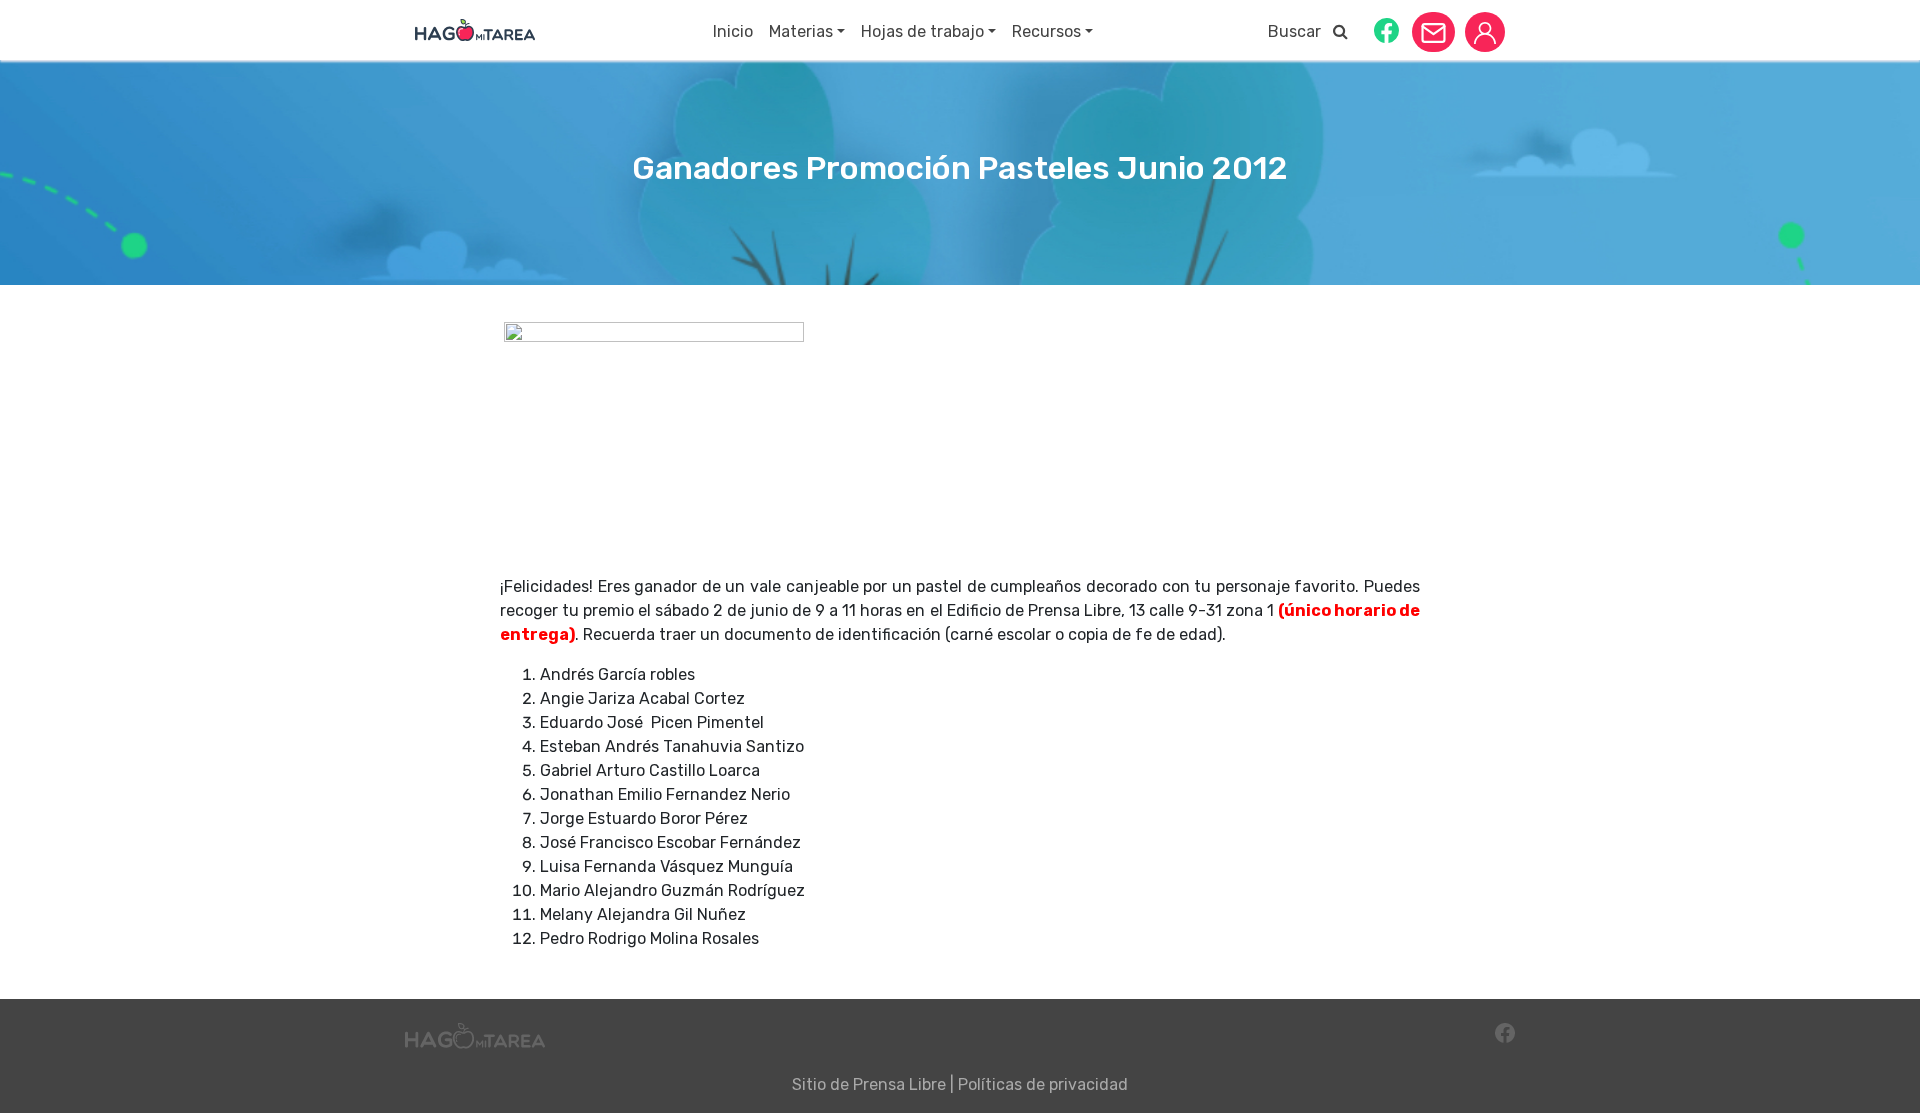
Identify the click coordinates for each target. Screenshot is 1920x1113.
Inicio (733, 31)
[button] (1386, 29)
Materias (801, 31)
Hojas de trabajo (922, 31)
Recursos (1046, 31)
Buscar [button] (1300, 31)
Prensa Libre (899, 1084)
